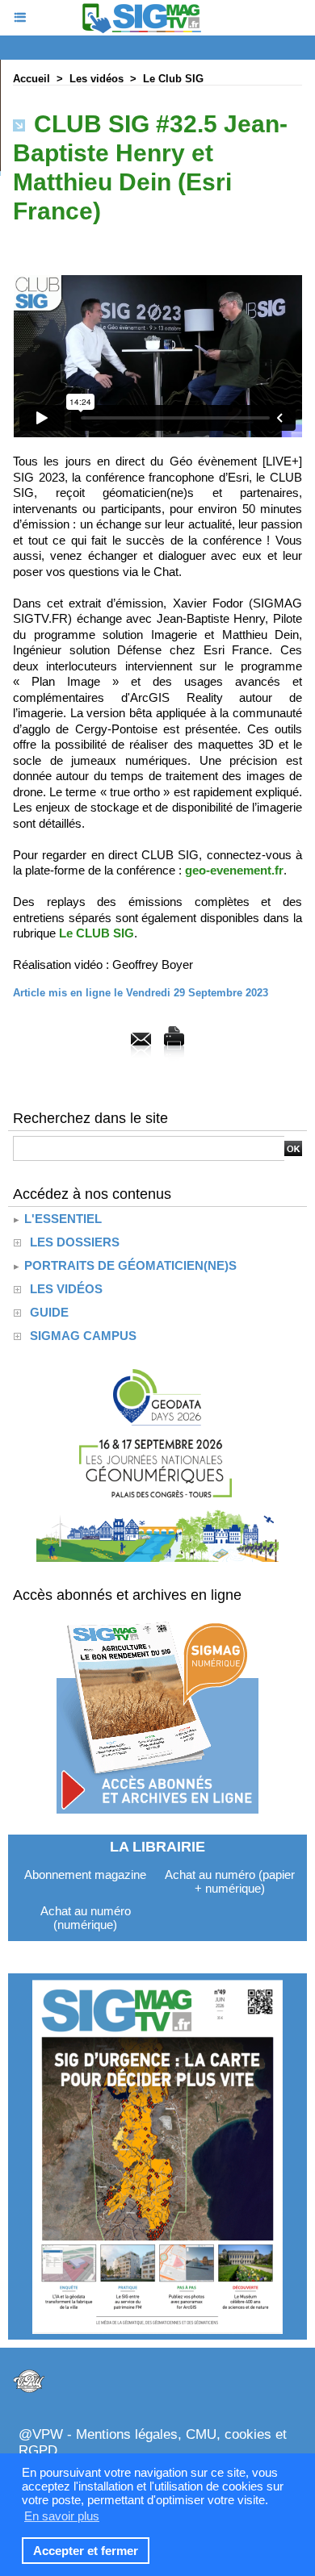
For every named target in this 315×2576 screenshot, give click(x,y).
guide (49, 1312)
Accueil (31, 79)
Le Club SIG (173, 79)
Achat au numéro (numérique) (86, 1918)
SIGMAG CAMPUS (83, 1336)
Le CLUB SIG (97, 933)
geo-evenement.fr (234, 870)
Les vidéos (97, 79)
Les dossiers (75, 1242)
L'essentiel (61, 1219)
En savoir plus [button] (62, 2516)
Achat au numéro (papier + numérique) (230, 1881)
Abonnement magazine (85, 1875)
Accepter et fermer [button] (86, 2551)
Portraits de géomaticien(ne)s (129, 1265)
